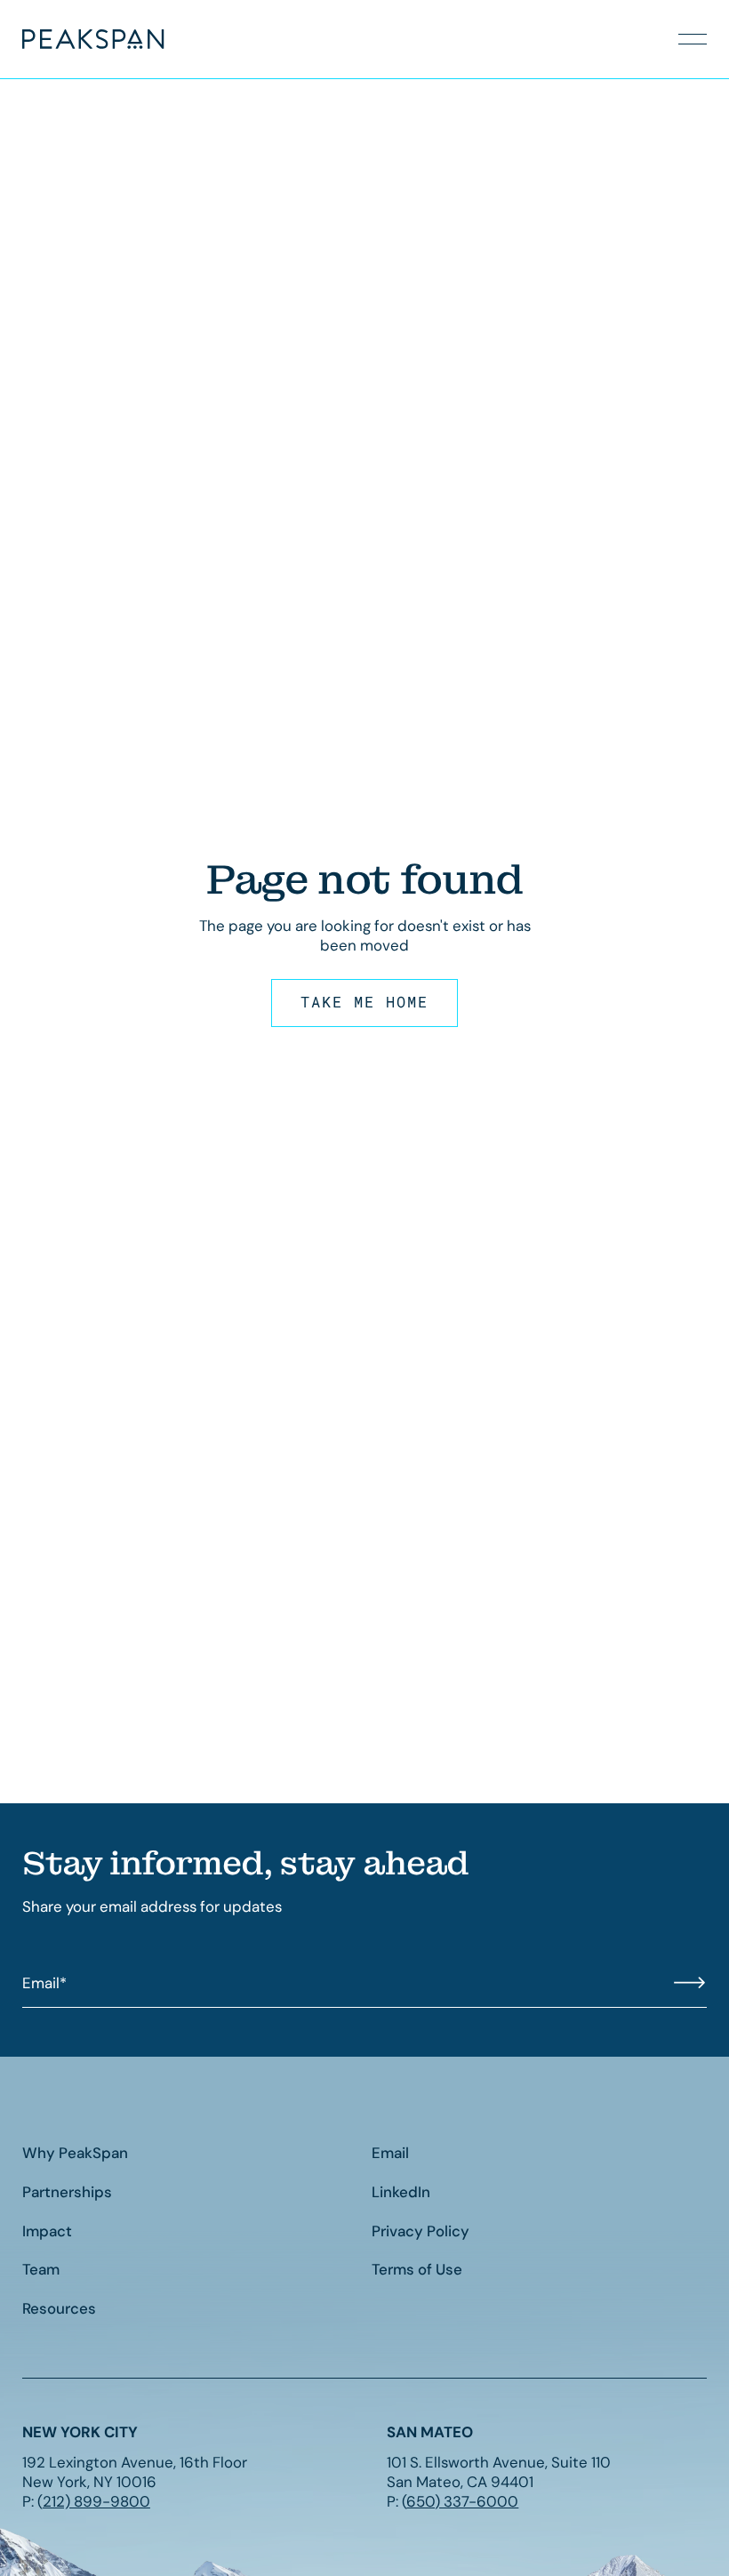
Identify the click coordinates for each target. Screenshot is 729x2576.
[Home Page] (65, 39)
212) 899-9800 (96, 2501)
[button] (693, 39)
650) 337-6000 (462, 2501)
